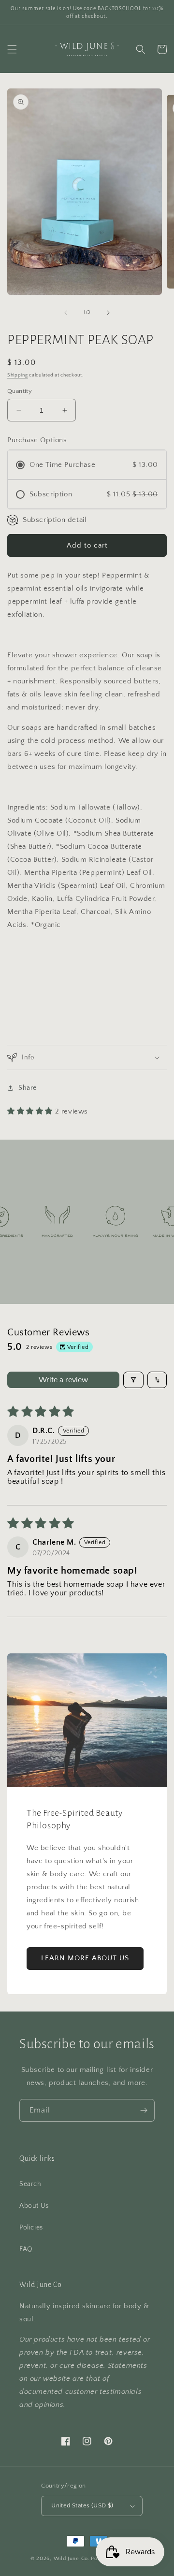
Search (30, 2184)
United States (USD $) (82, 2505)
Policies (31, 2228)
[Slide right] (108, 313)
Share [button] (28, 1088)
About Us (34, 2206)
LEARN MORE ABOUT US (85, 1958)
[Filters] (133, 1380)
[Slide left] (66, 313)
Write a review (63, 1380)
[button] (12, 49)
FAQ (26, 2249)
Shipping (18, 375)
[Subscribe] (144, 2110)
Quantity (20, 391)
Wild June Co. (72, 2559)
